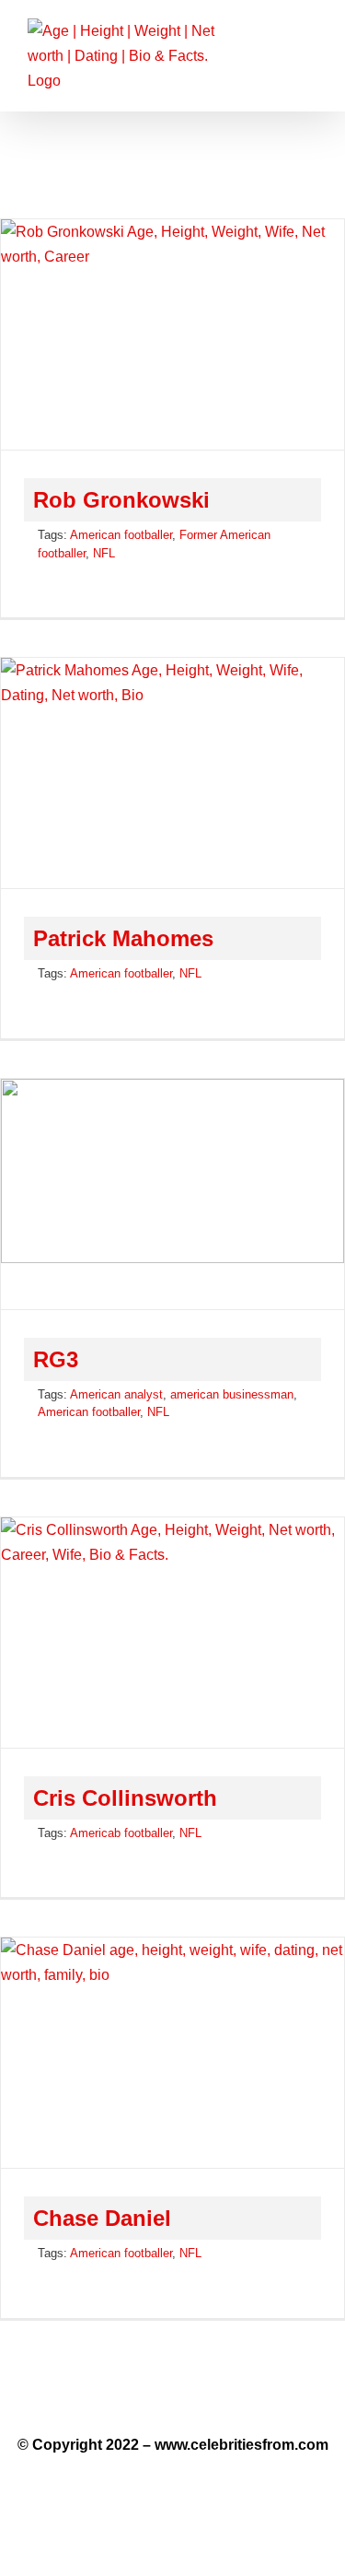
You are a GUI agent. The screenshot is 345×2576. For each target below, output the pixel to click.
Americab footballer (121, 1833)
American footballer (121, 535)
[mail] (208, 2396)
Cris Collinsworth (125, 1798)
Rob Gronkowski (121, 500)
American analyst (116, 1394)
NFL (104, 553)
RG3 (56, 1359)
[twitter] (137, 2396)
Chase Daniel (102, 2218)
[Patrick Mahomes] (172, 773)
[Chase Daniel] (172, 2053)
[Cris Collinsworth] (172, 1633)
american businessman (232, 1394)
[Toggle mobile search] (277, 42)
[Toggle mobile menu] (310, 42)
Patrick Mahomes (123, 938)
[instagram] (172, 2396)
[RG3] (172, 1194)
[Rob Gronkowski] (172, 334)
